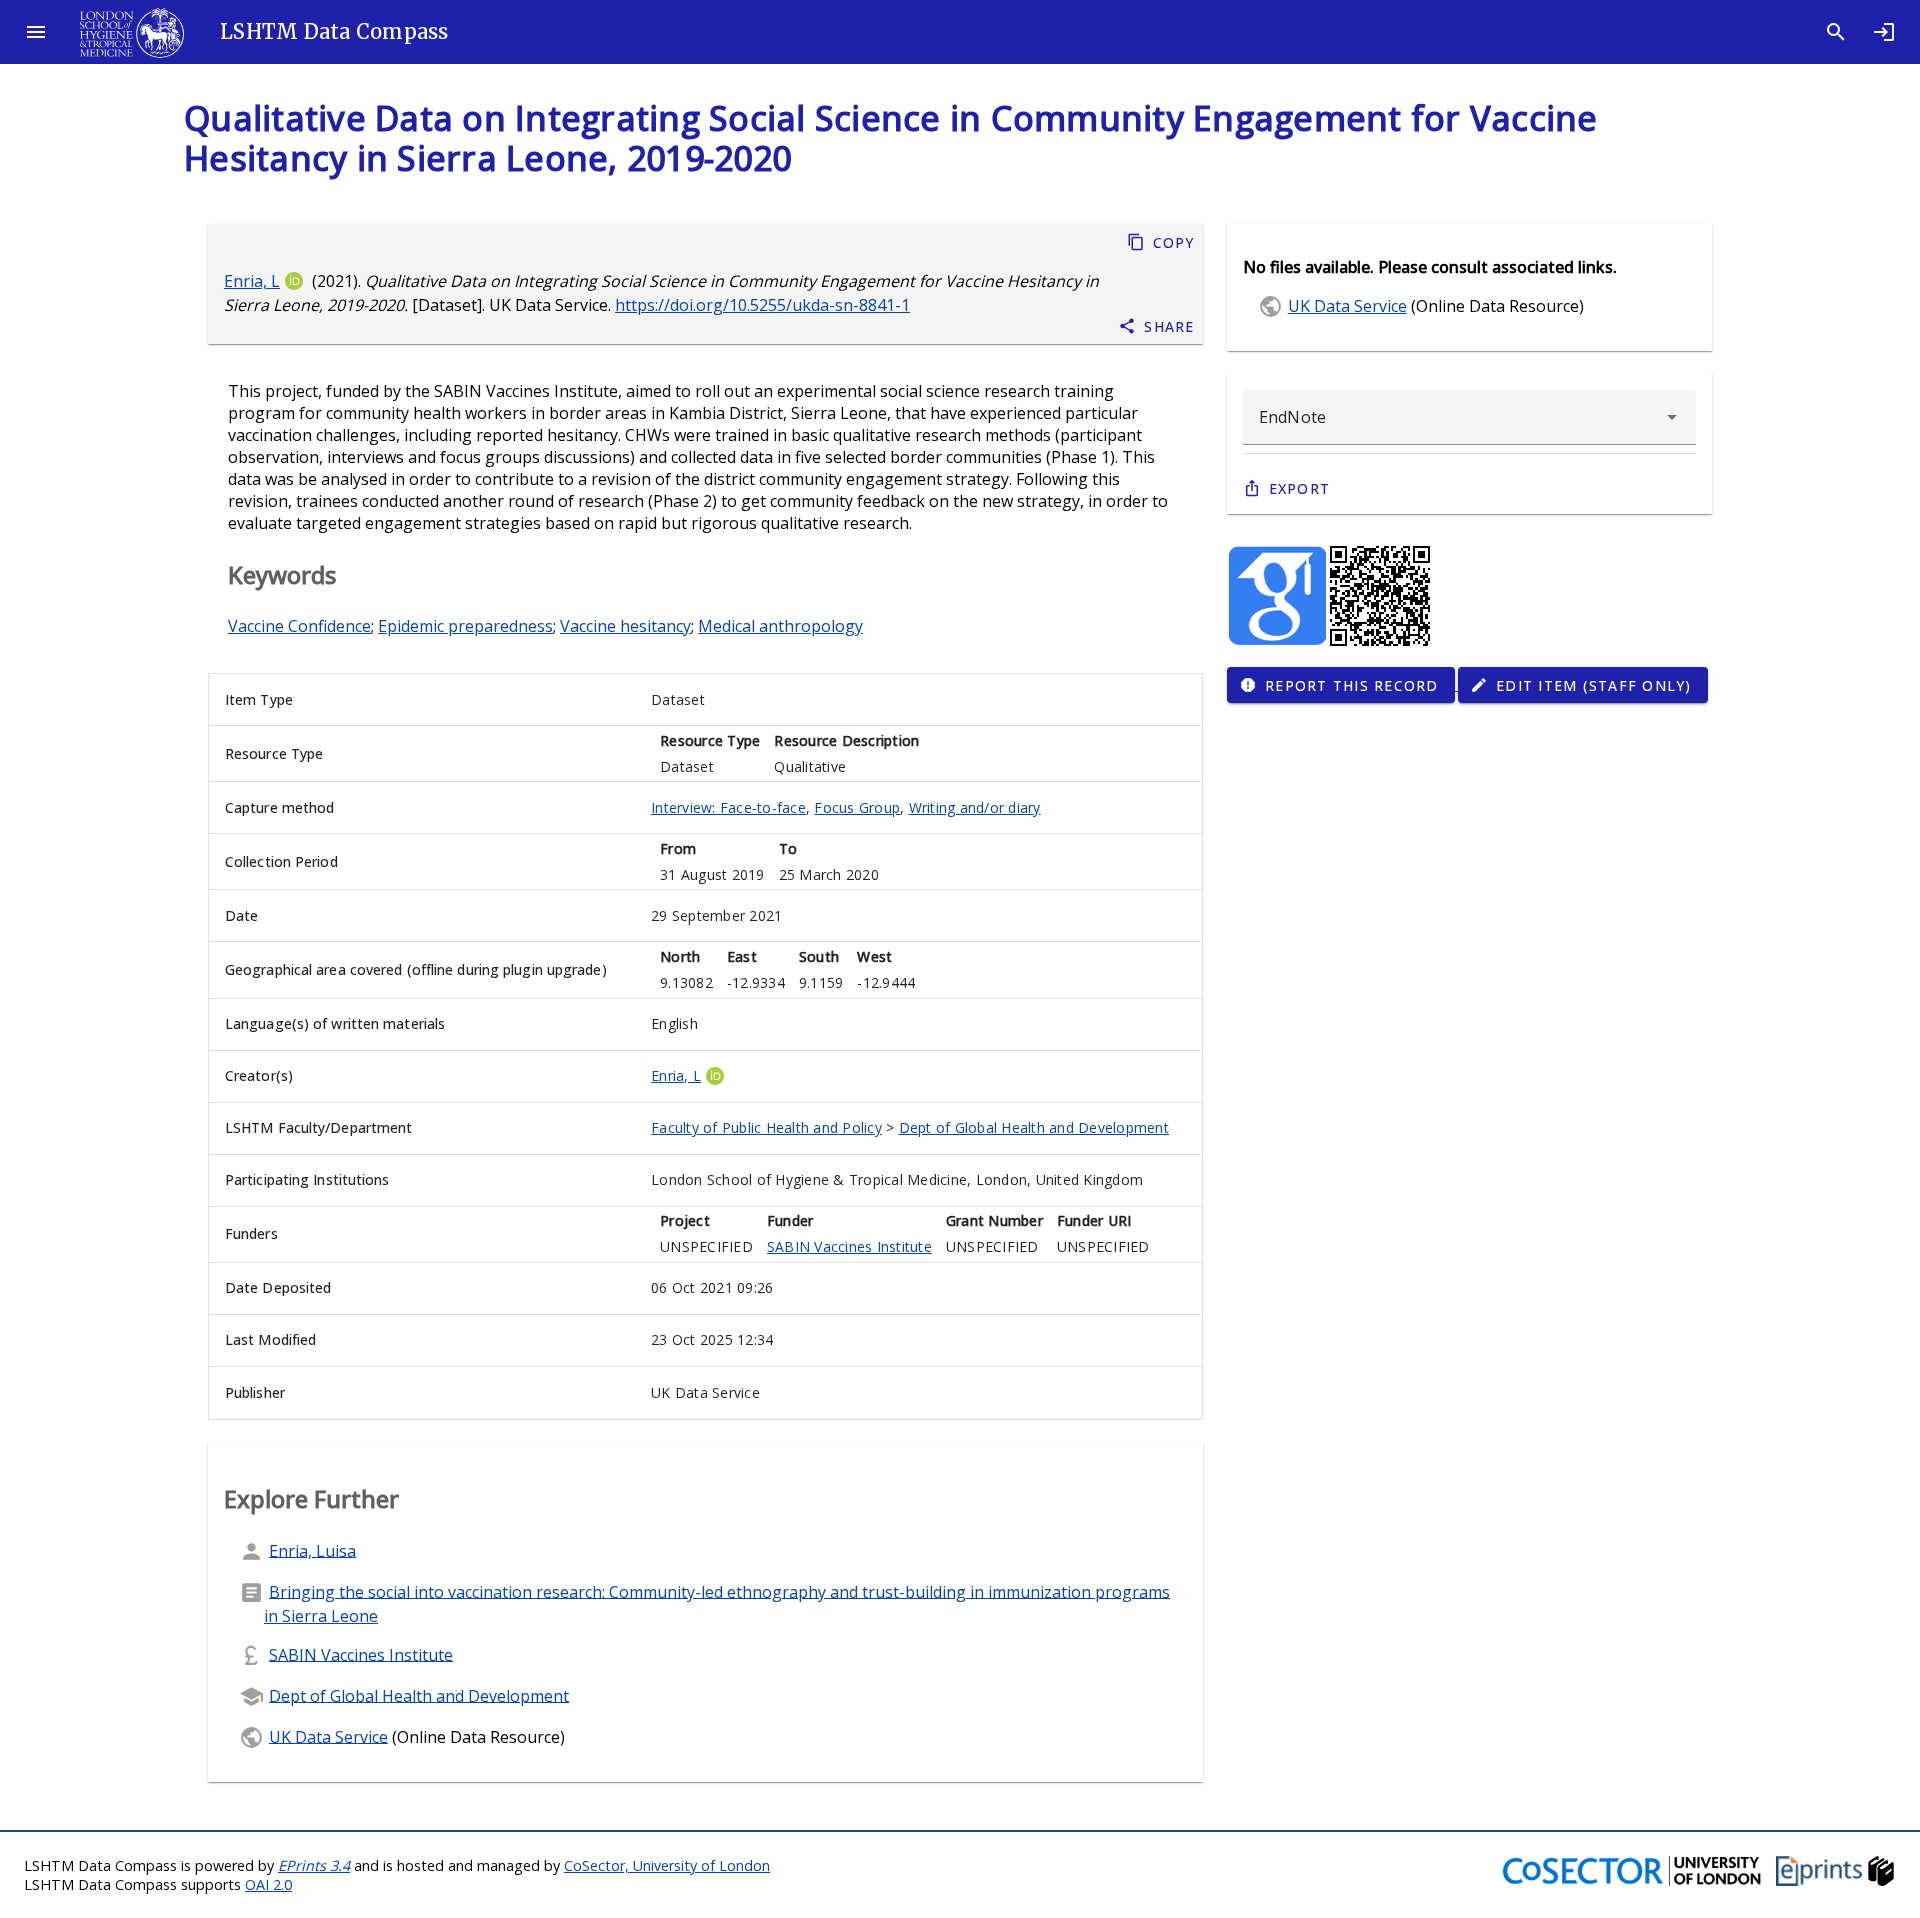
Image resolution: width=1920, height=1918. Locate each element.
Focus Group (857, 807)
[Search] (1836, 32)
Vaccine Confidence (299, 626)
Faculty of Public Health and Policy (766, 1127)
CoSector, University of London (667, 1865)
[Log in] (1884, 32)
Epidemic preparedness (465, 626)
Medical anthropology (780, 626)
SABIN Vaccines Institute (849, 1246)
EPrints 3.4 (314, 1865)
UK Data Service (328, 1736)
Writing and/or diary (975, 807)
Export (1300, 488)
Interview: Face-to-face (728, 807)
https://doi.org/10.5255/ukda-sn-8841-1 (762, 305)
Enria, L (252, 281)
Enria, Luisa (312, 1550)
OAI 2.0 (268, 1884)
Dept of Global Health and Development (1034, 1127)
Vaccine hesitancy (625, 626)
